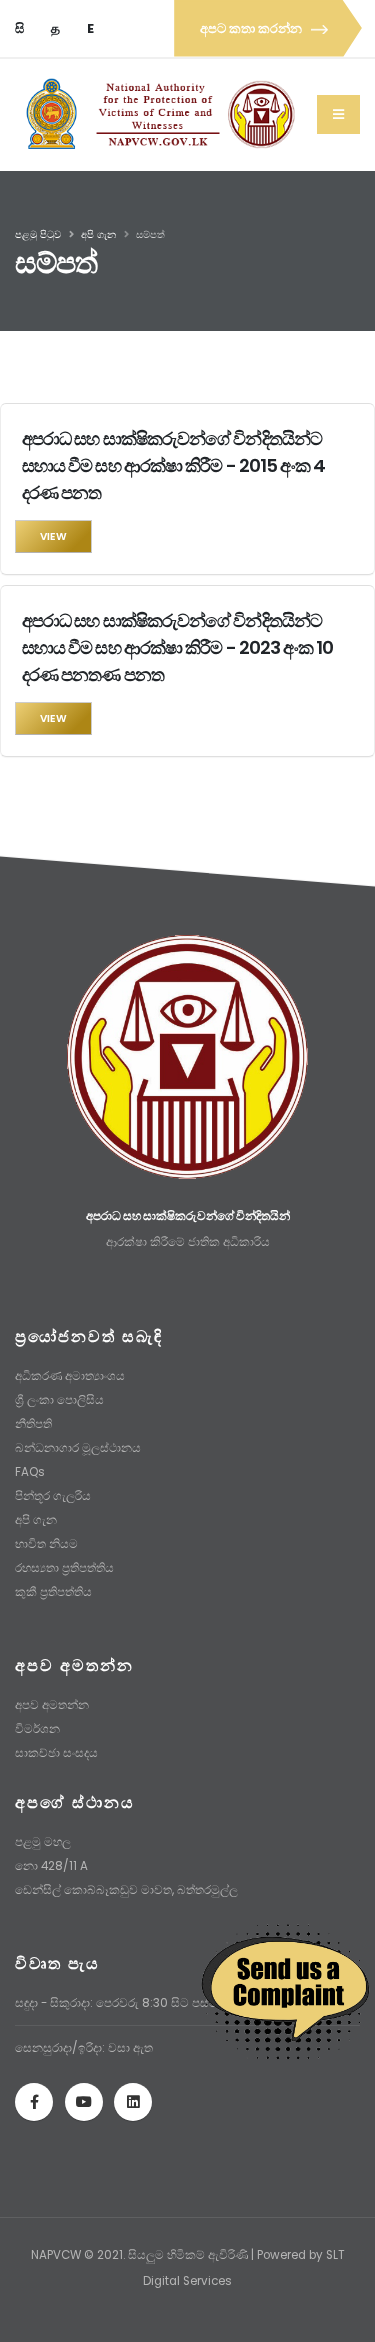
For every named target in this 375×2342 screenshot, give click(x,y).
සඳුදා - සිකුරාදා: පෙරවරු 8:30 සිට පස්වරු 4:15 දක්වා (150, 2003)
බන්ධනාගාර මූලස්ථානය (78, 1448)
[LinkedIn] (133, 2102)
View (53, 536)
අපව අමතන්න (52, 1705)
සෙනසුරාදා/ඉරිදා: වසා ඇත (84, 2048)
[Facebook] (34, 2102)
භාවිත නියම (46, 1544)
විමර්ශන (37, 1729)
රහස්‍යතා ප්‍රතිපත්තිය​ (64, 1568)
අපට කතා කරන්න (252, 28)
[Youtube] (84, 2102)
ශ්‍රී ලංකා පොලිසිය (59, 1400)
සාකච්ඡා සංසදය (56, 1753)
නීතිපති (33, 1424)
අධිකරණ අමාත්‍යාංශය (70, 1376)
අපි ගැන (98, 234)
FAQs (30, 1472)
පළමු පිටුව (38, 234)
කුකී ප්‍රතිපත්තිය (53, 1592)
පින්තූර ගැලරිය (53, 1496)
